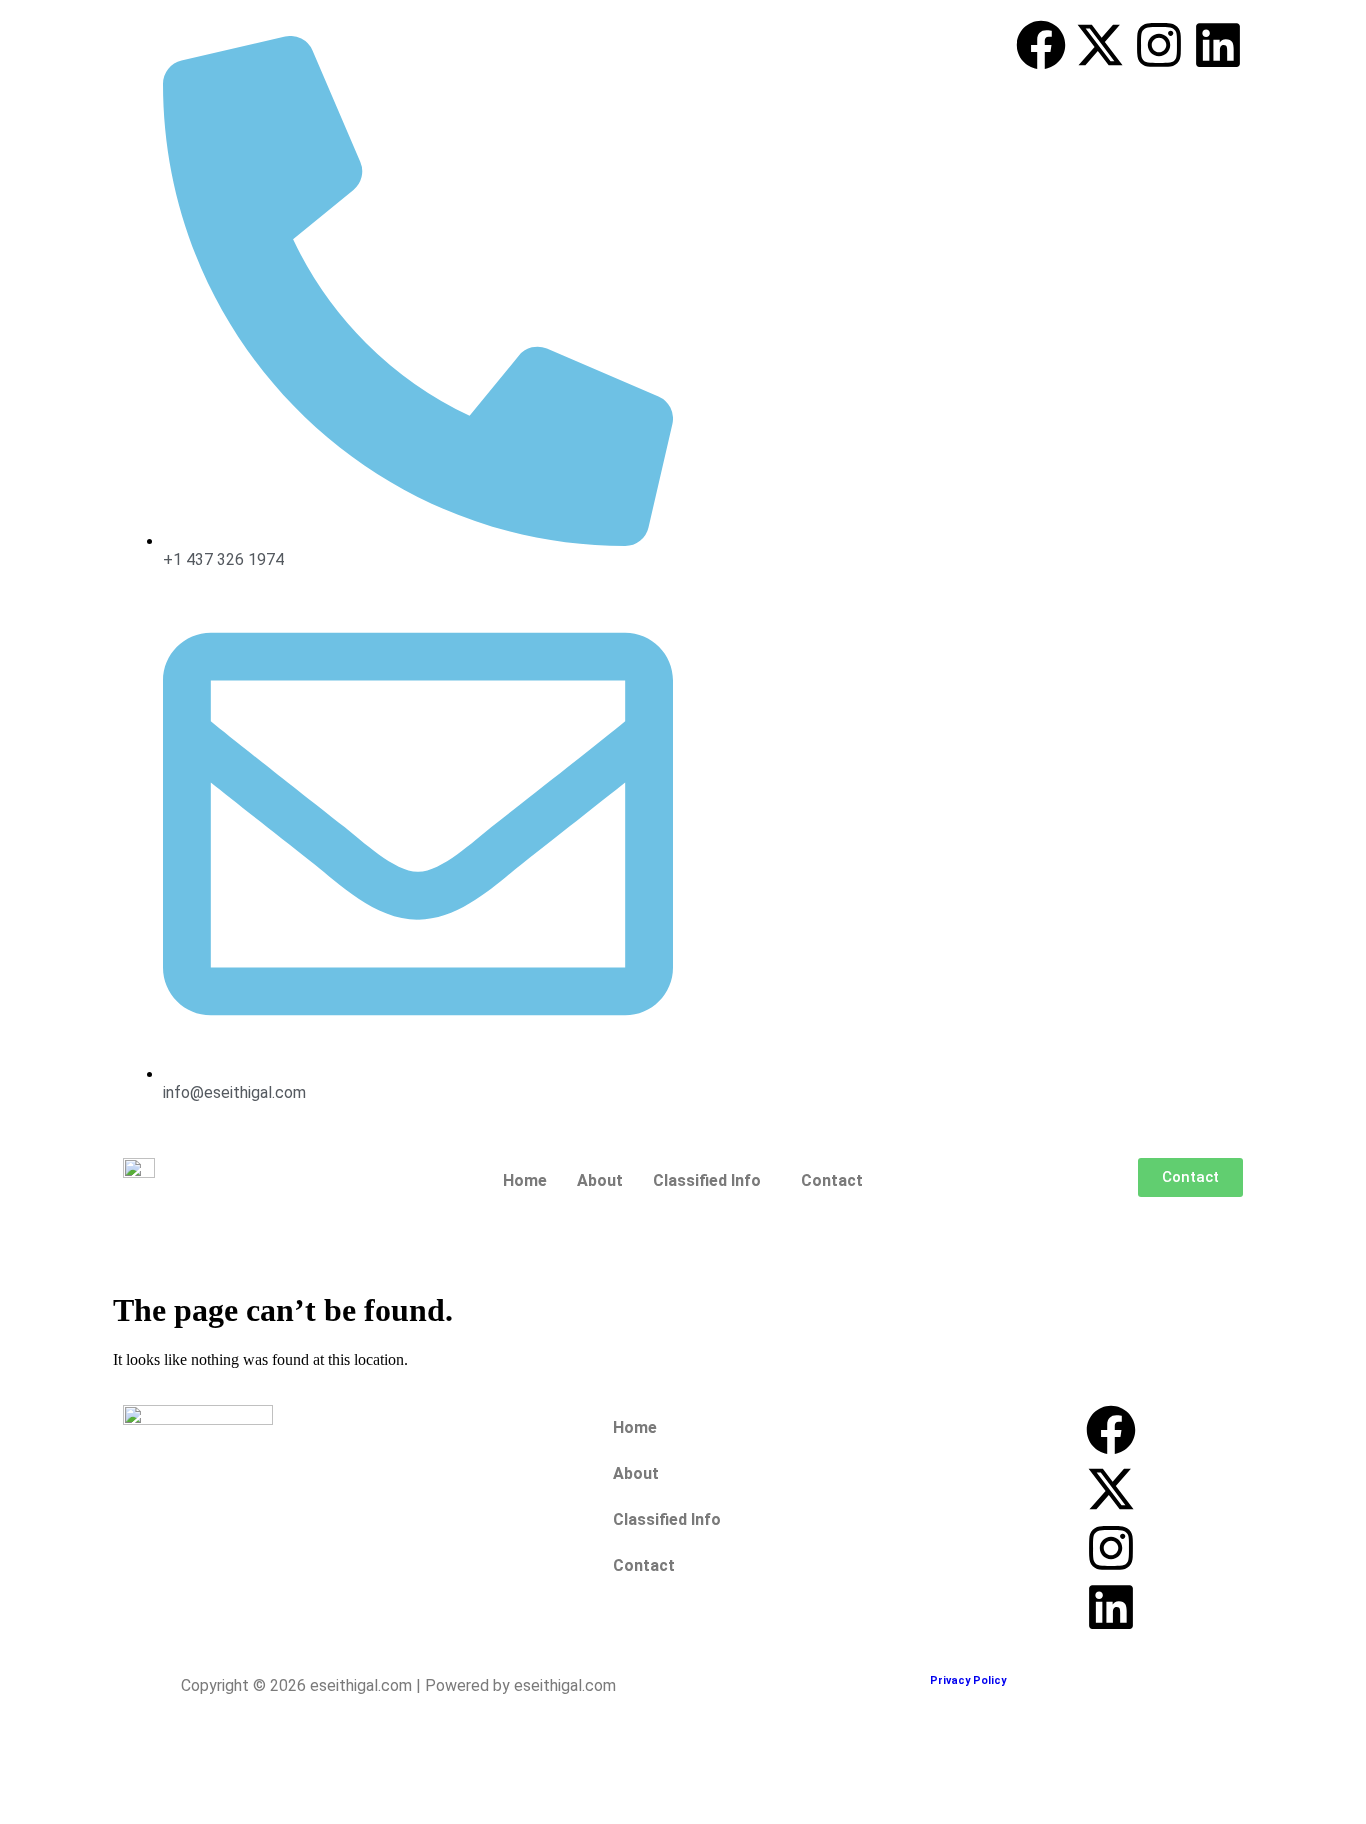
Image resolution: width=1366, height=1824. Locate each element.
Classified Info (707, 1180)
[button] (712, 1181)
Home (525, 1180)
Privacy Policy (968, 1680)
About (600, 1180)
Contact (832, 1180)
